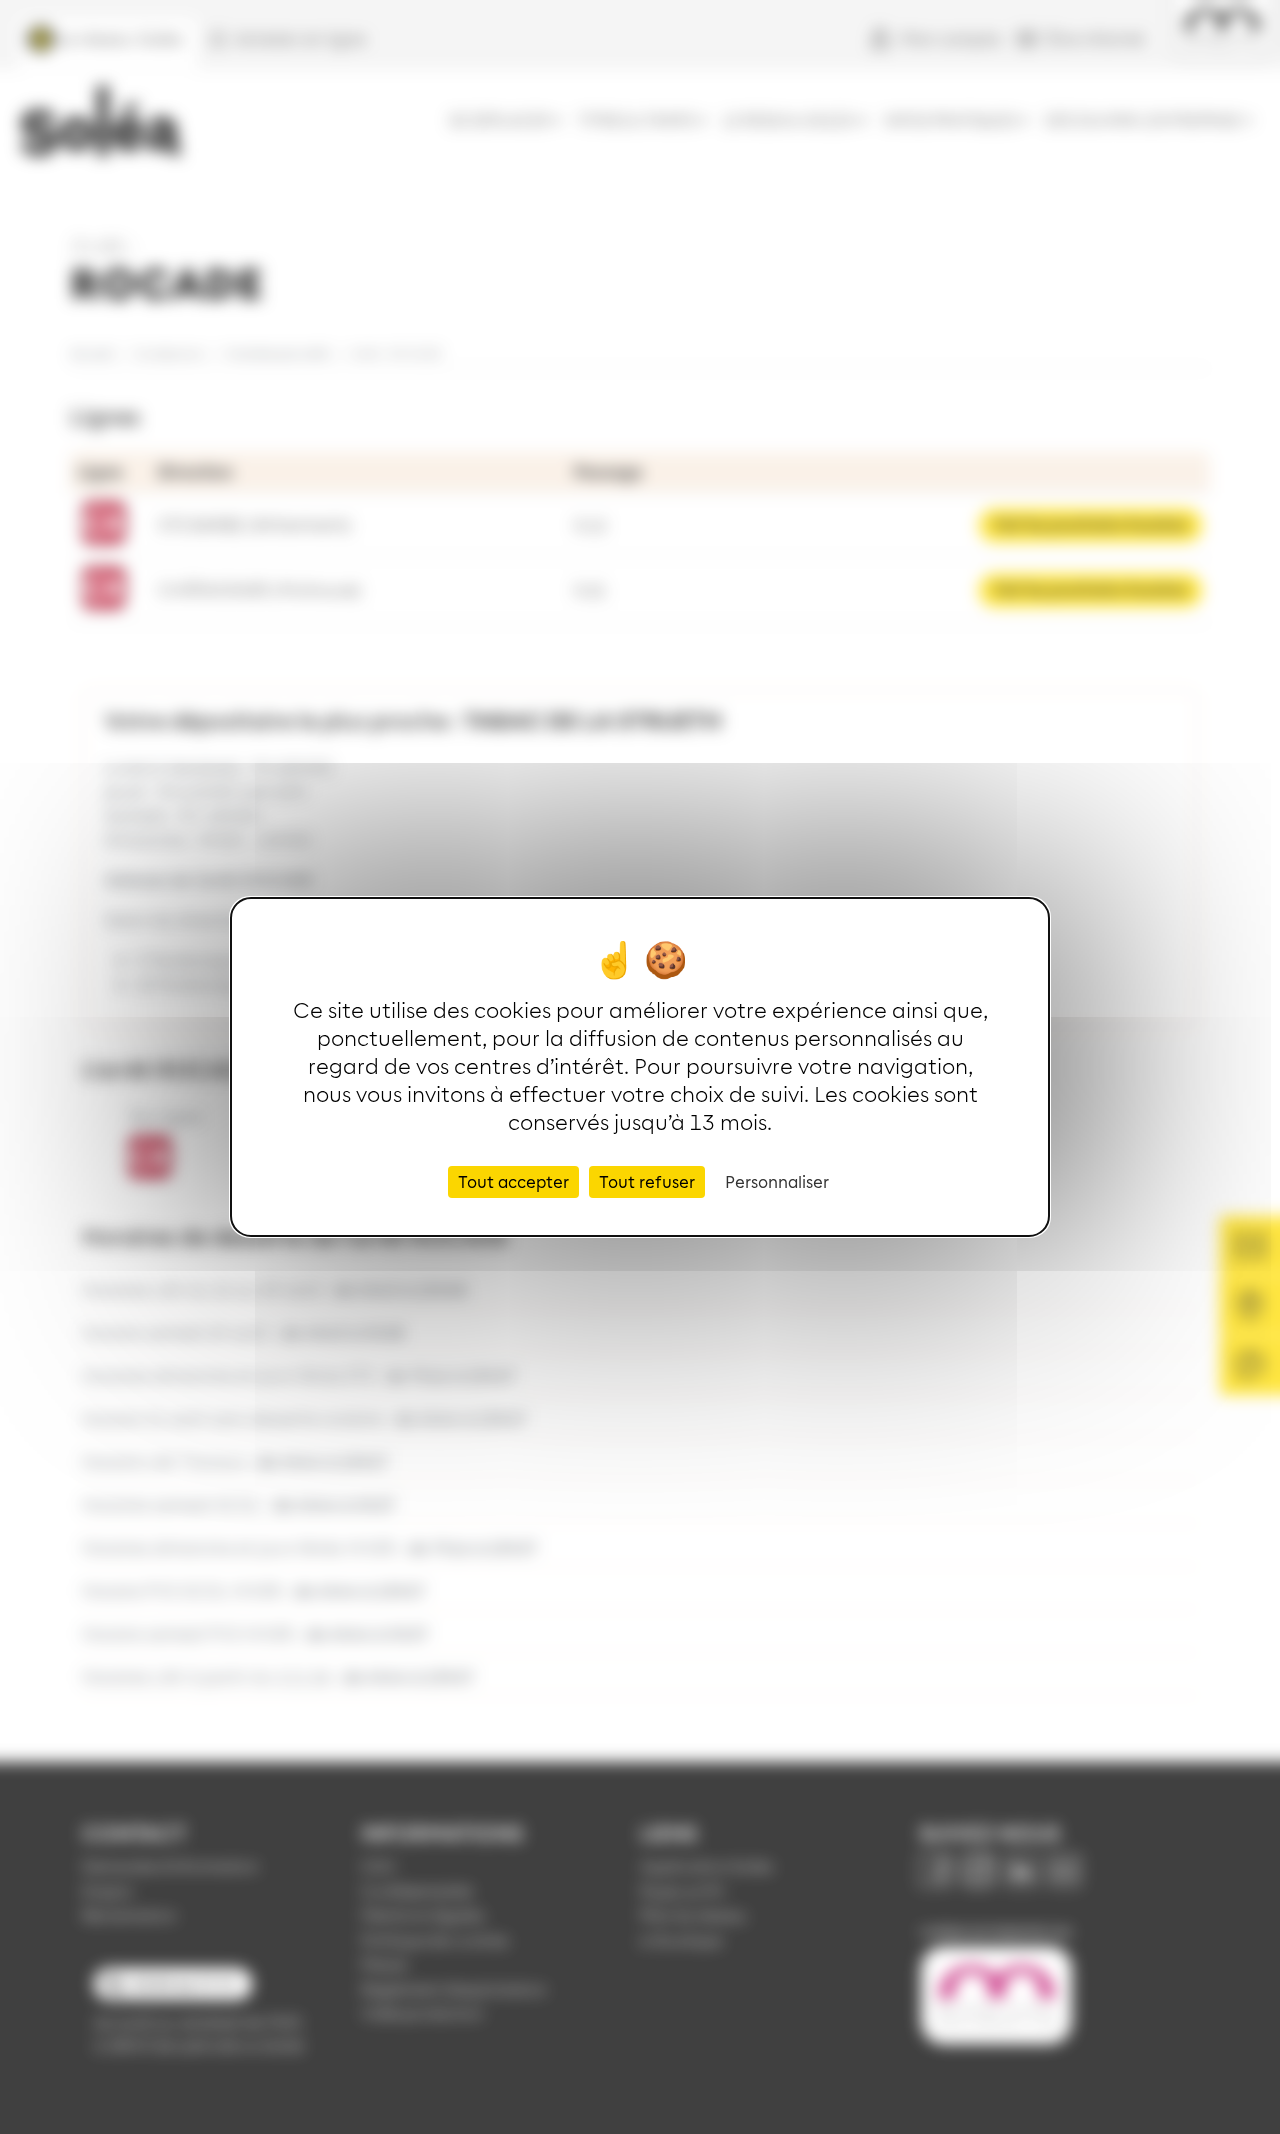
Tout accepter (513, 1181)
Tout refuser (647, 1181)
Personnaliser (777, 1181)
